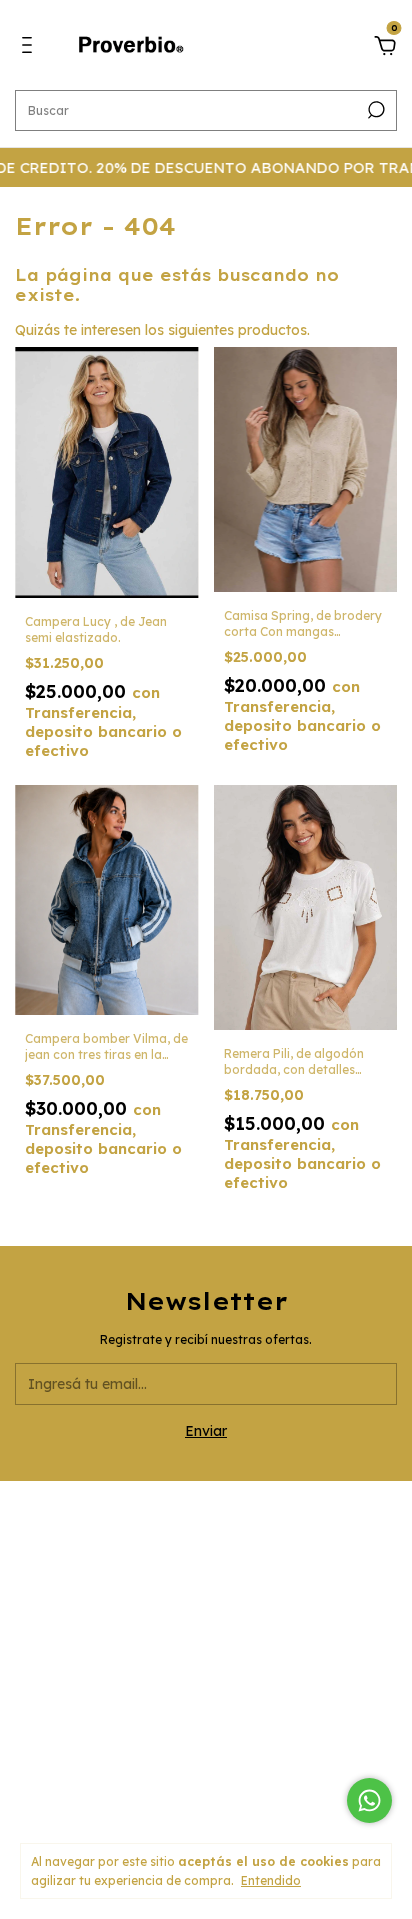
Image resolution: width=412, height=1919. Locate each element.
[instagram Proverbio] (156, 1635)
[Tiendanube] (206, 1814)
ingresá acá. (206, 1772)
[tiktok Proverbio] (256, 1635)
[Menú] (30, 48)
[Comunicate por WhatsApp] (369, 1800)
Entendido (271, 1880)
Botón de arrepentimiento (206, 1785)
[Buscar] (374, 110)
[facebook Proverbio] (206, 1635)
